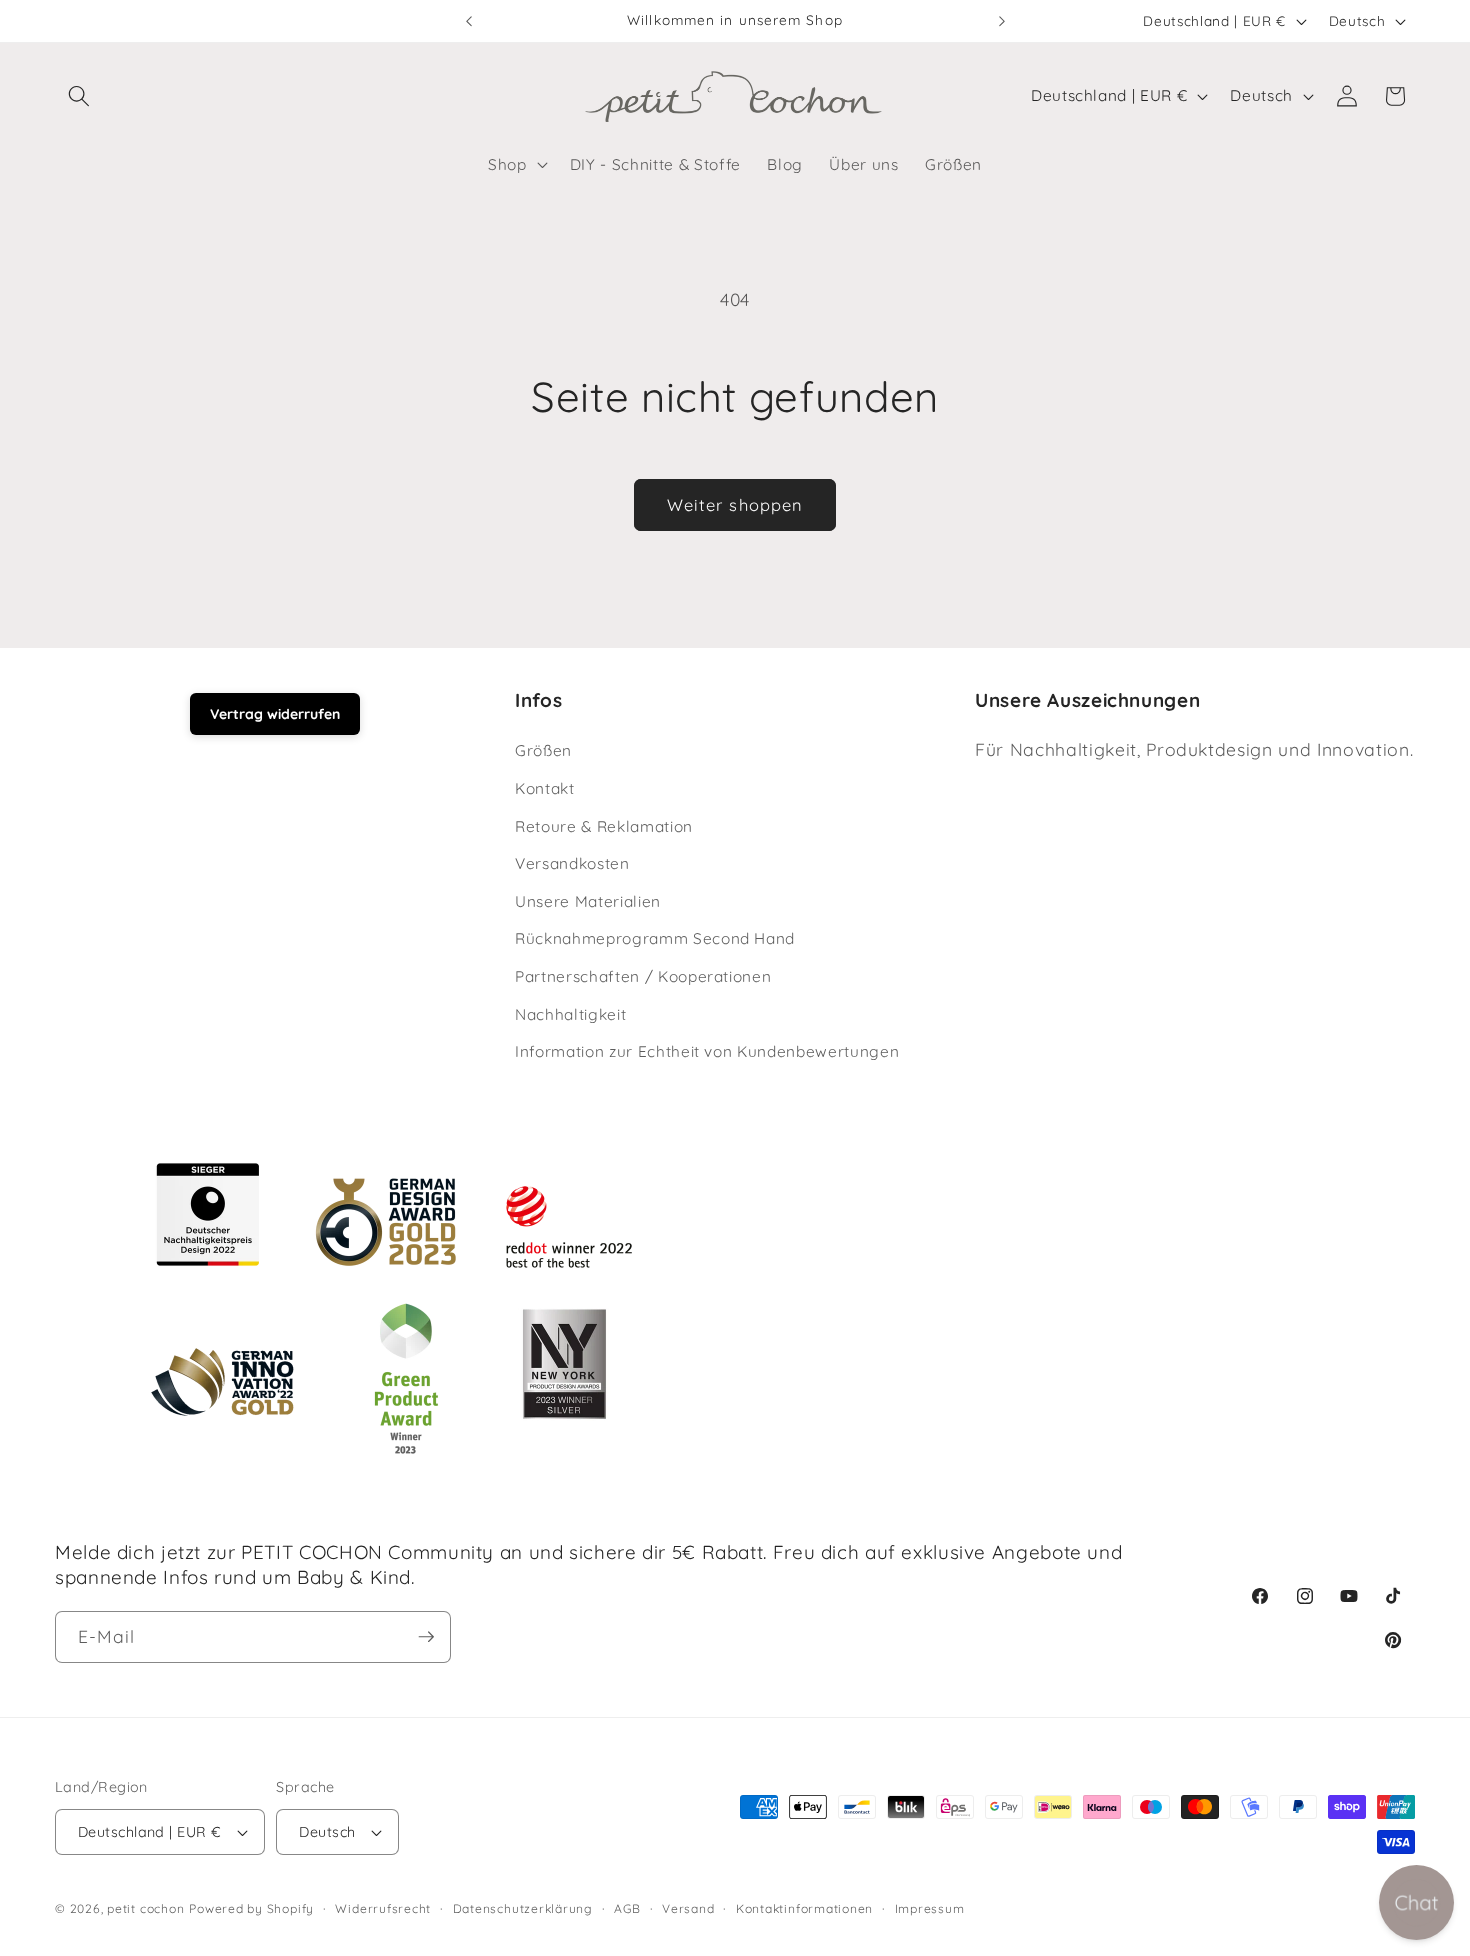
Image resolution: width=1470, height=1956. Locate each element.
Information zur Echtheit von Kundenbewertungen (707, 1052)
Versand (688, 1908)
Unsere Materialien (588, 901)
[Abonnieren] (426, 1637)
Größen (543, 751)
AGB (627, 1908)
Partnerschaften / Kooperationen (643, 976)
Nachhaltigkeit (570, 1014)
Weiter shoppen (735, 504)
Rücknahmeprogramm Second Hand (655, 939)
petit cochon (145, 1908)
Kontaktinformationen (804, 1908)
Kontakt (545, 788)
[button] (79, 96)
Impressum (930, 1908)
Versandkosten (572, 864)
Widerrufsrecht (383, 1908)
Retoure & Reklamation (604, 826)
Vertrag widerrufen (275, 714)
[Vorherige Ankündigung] (469, 21)
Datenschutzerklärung (523, 1908)
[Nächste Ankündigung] (1002, 21)
